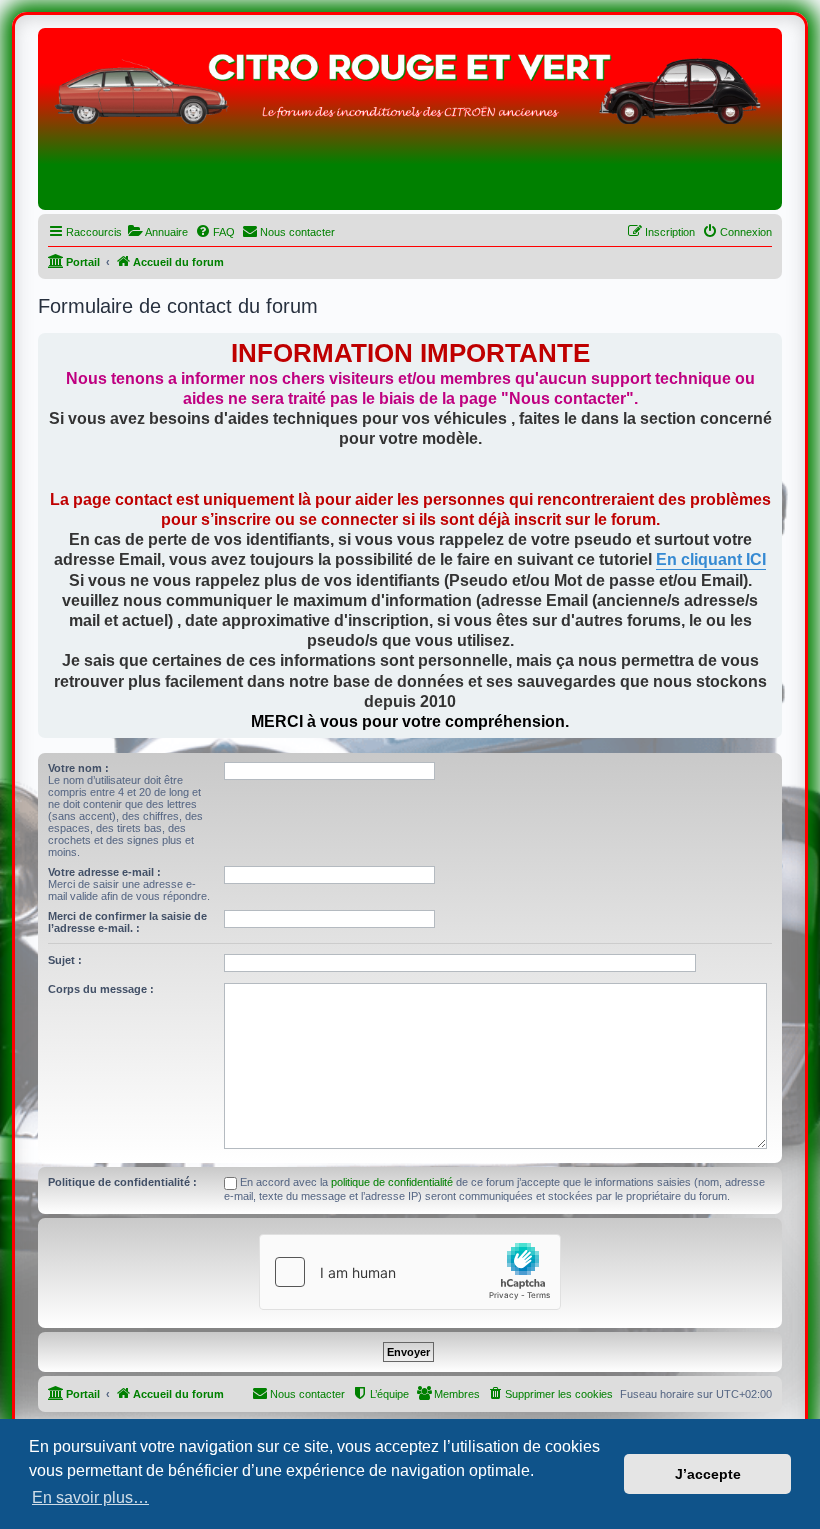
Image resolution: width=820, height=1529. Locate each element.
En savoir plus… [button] (90, 1497)
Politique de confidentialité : (122, 1182)
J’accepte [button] (708, 1474)
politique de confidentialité (392, 1182)
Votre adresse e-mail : (104, 872)
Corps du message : (101, 989)
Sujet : (65, 960)
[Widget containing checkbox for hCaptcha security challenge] (410, 1272)
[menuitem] (157, 232)
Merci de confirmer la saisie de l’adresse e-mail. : (127, 922)
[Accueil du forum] (410, 124)
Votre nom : (78, 768)
